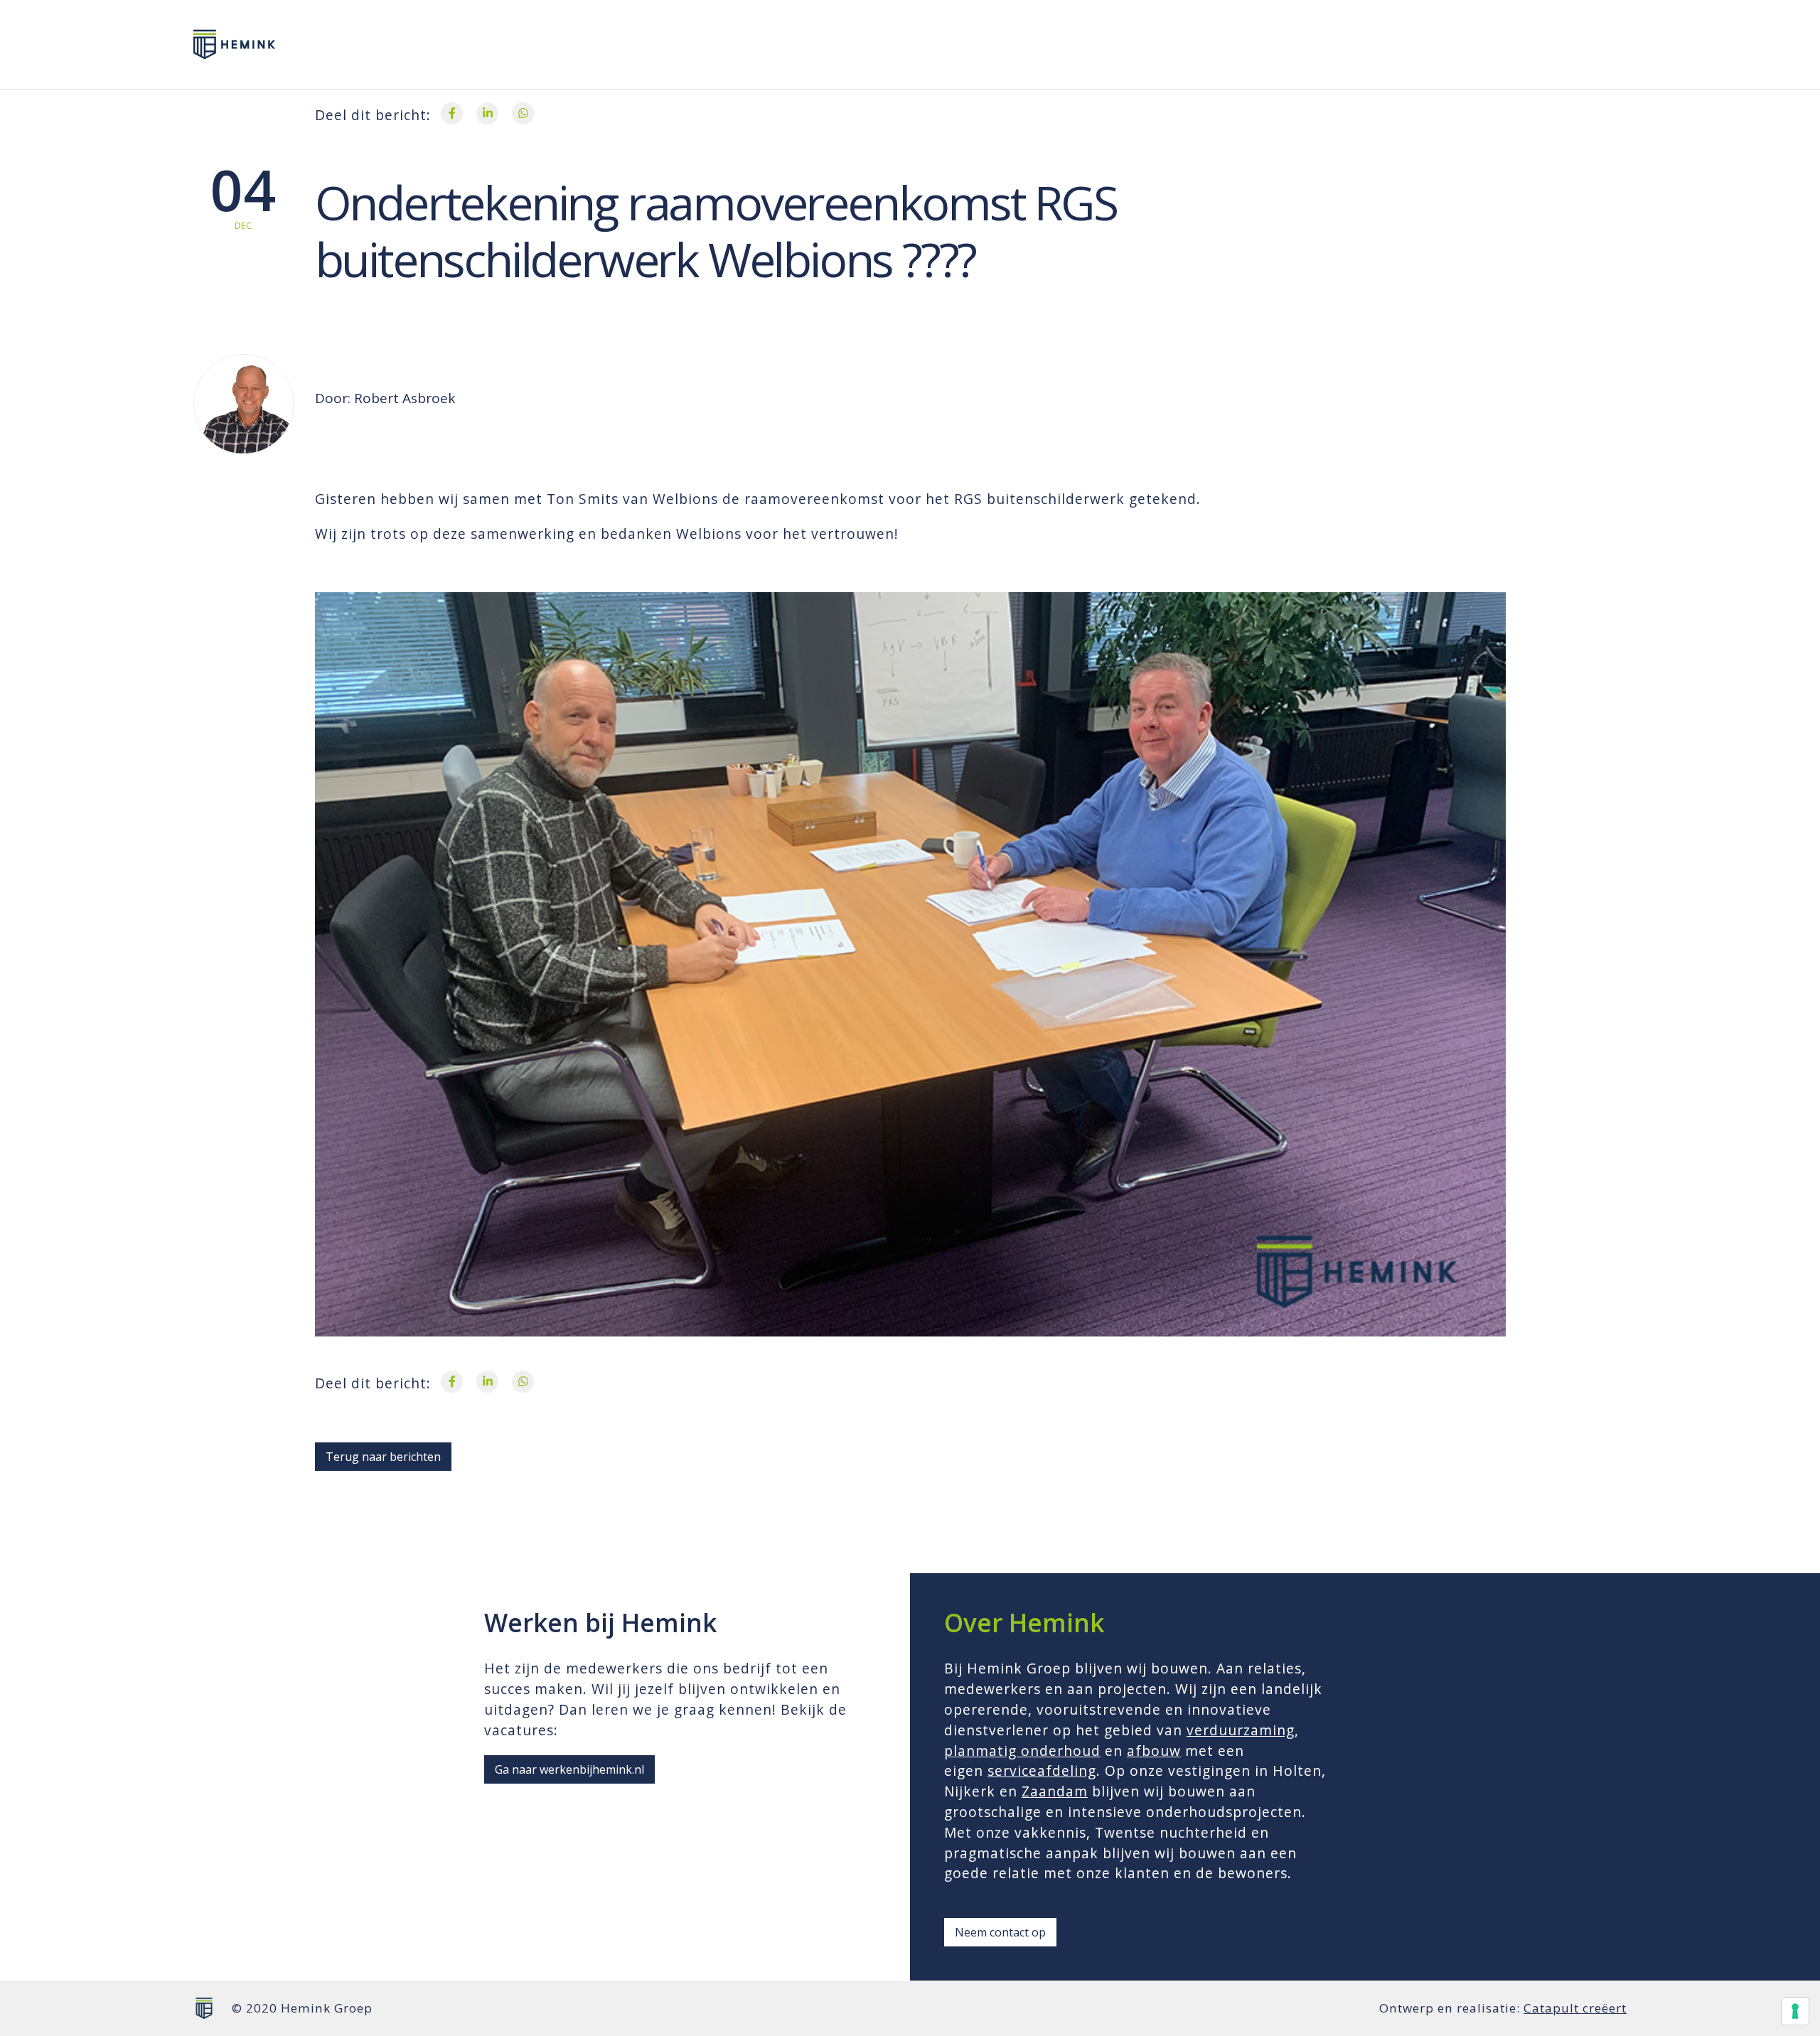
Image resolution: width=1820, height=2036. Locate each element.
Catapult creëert (1575, 2008)
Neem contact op (1000, 1932)
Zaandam (1055, 1791)
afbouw (1154, 1751)
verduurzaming (1241, 1730)
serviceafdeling (1042, 1770)
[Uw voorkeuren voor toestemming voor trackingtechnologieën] (1795, 2011)
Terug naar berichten (383, 1457)
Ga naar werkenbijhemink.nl (569, 1769)
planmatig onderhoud (1022, 1751)
